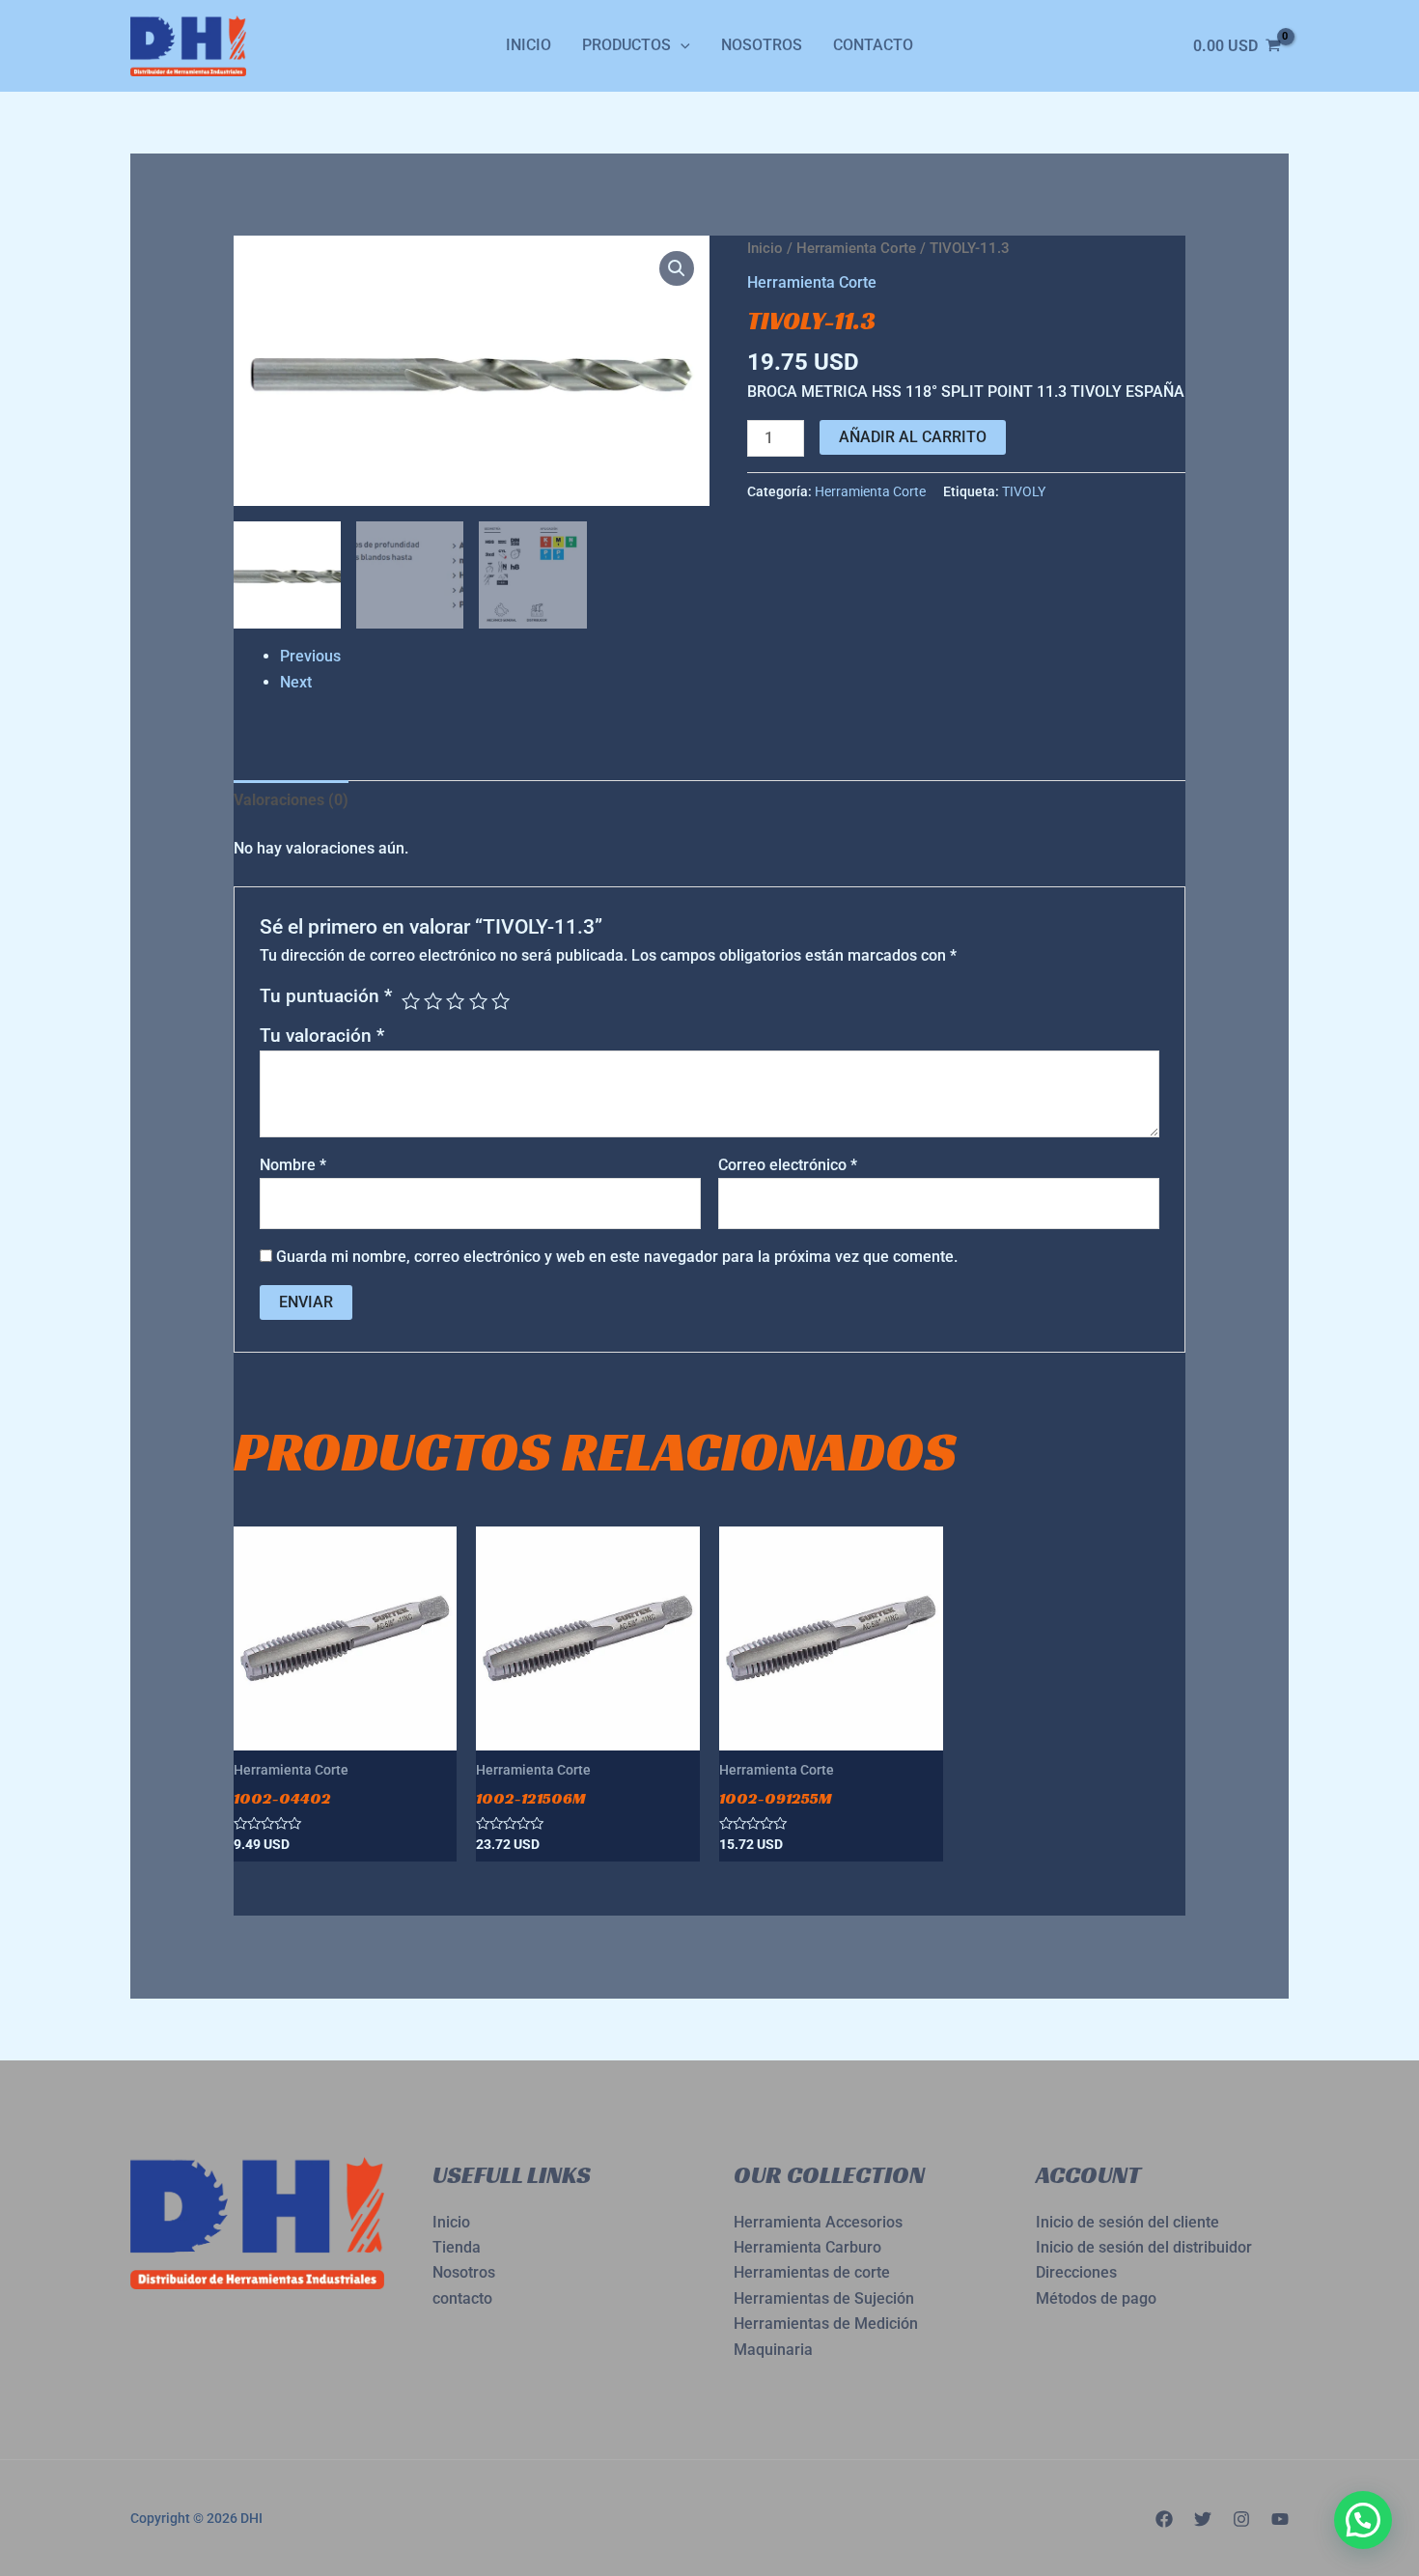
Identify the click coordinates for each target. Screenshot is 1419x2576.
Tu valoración (322, 1036)
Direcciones (1076, 2272)
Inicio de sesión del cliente (1127, 2222)
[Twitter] (1203, 2519)
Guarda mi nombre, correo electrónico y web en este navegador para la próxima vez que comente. (617, 1257)
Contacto (873, 45)
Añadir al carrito (913, 437)
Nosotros (762, 45)
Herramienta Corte (856, 248)
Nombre (293, 1165)
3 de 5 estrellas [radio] (455, 1001)
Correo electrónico (788, 1165)
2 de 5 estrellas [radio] (433, 1001)
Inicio (529, 45)
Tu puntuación (326, 996)
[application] (681, 45)
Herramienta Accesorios (818, 2222)
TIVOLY (1024, 492)
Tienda (457, 2247)
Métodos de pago (1096, 2298)
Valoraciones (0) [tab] (291, 800)
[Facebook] (1164, 2519)
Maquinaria (773, 2350)
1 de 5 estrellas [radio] (411, 1001)
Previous (310, 656)
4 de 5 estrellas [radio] (478, 1001)
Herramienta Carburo (807, 2247)
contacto (462, 2298)
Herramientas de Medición (826, 2324)
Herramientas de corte (812, 2272)
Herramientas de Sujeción (824, 2298)
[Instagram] (1241, 2519)
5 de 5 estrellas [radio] (501, 1001)
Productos (626, 45)
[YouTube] (1280, 2519)
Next (296, 682)
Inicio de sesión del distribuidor (1144, 2247)
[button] (677, 268)
